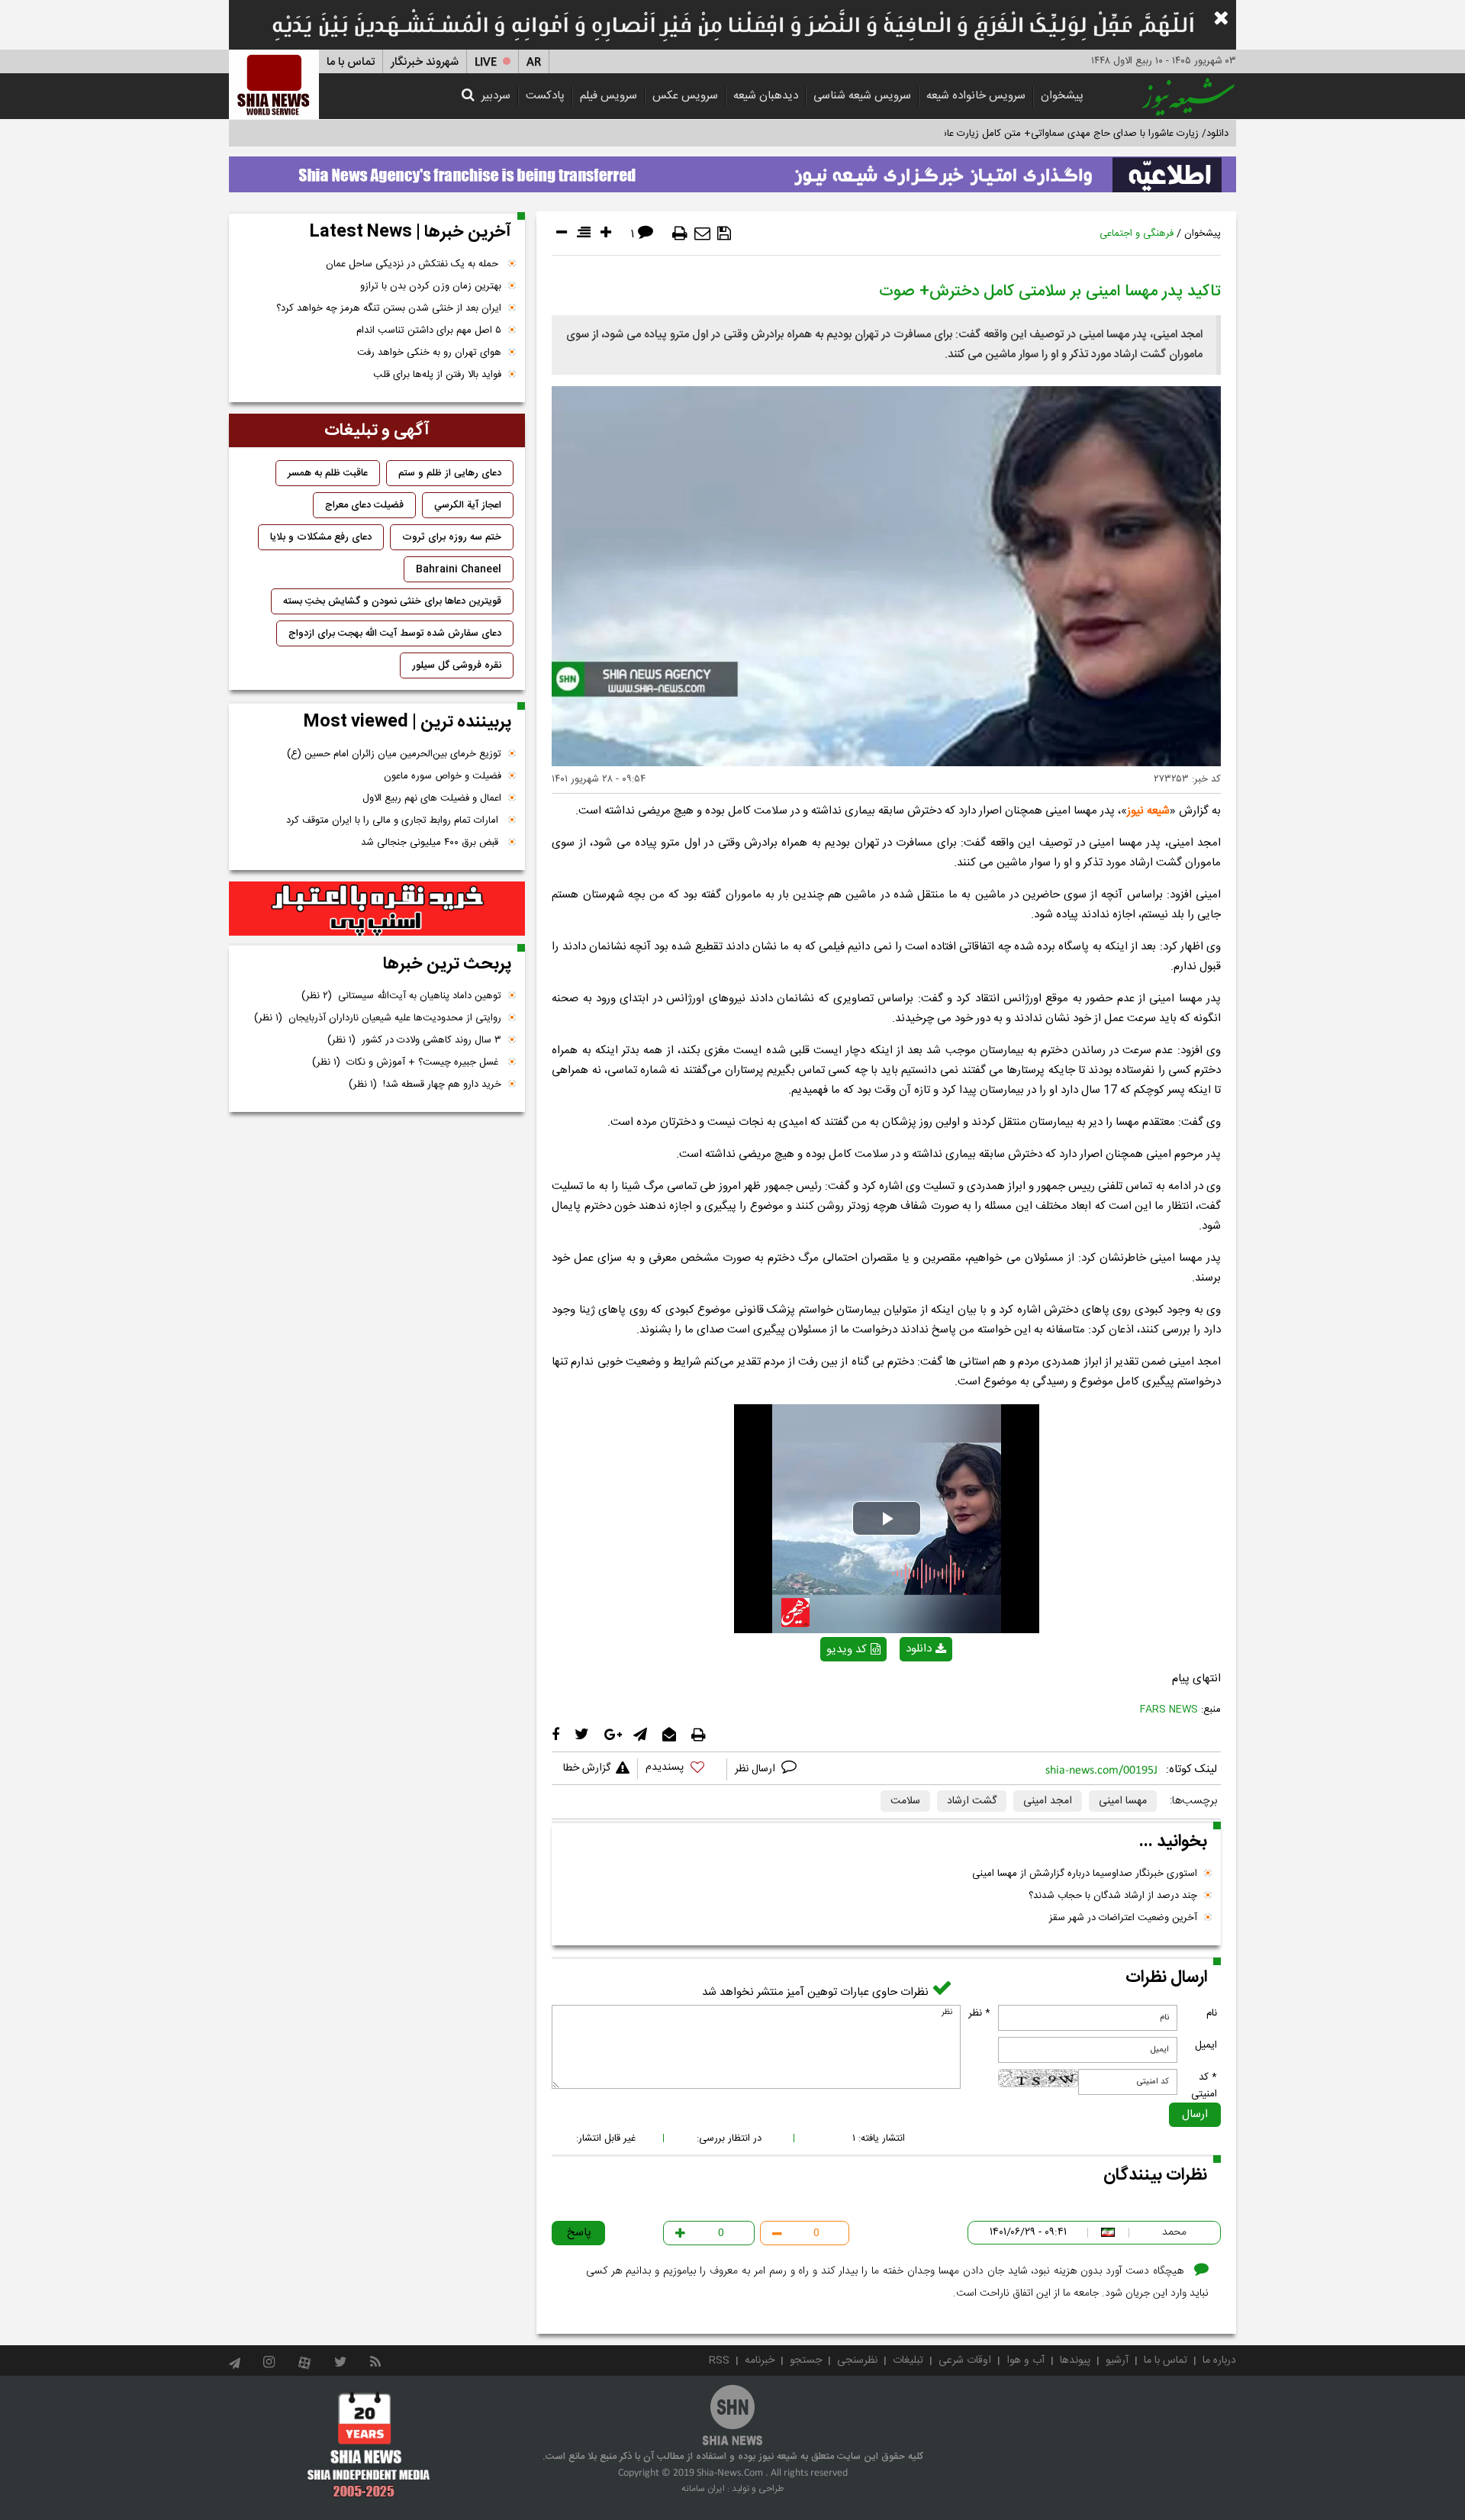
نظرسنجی (857, 2360)
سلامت (905, 1801)
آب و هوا (1025, 2360)
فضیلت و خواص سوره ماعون (443, 776)
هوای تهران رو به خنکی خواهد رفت (429, 353)
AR (534, 62)
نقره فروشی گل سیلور (457, 665)
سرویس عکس (685, 96)
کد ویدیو (847, 1650)
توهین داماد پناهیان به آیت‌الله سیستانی (401, 996)
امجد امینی (1048, 1801)
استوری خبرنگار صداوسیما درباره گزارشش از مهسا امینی (1085, 1874)
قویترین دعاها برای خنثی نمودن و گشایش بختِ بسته (392, 601)
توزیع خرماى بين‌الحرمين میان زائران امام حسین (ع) (394, 754)
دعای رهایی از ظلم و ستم (450, 473)
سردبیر (496, 96)
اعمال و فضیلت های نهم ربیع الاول (432, 798)
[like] (682, 1769)
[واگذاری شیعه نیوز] (732, 170)
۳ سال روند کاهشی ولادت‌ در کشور (414, 1040)
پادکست (545, 96)
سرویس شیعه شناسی (862, 96)
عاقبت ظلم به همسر (328, 473)
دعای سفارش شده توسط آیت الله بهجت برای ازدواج (395, 633)
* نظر (979, 2013)
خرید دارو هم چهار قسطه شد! (425, 1084)
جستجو (806, 2360)
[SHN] (274, 84)
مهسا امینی (1123, 1801)
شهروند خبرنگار (425, 62)
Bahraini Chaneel (459, 569)
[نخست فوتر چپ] (369, 2444)
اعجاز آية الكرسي (468, 505)
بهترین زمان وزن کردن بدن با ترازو (431, 286)
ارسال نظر (757, 1769)
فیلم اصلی (899, 1689)
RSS (719, 2360)
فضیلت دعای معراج (364, 505)
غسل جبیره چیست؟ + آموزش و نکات (407, 1062)
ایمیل (1206, 2045)
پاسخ (579, 2233)
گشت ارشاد (972, 1801)
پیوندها (1075, 2360)
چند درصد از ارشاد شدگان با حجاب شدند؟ (1113, 1896)
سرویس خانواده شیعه (976, 96)
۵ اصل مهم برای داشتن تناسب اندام (429, 330)
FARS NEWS (1169, 1710)
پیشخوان (1062, 96)
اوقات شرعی (965, 2360)
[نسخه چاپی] (680, 234)
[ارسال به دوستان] (702, 234)
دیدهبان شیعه (766, 96)
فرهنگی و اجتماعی (1137, 234)
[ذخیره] (724, 234)
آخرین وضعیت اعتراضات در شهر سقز (1123, 1918)
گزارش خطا (587, 1768)
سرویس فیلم (609, 96)
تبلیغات (908, 2360)
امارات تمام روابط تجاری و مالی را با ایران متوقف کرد (394, 820)
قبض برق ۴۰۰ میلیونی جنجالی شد (431, 843)
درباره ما (1219, 2360)
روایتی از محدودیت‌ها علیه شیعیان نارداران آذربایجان (378, 1018)
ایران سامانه (703, 2489)
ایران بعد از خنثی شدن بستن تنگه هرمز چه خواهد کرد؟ (389, 308)
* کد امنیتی (1204, 2086)
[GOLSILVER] (377, 909)
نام (1212, 2013)
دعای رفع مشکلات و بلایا (321, 537)
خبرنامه (760, 2360)
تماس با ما (351, 62)
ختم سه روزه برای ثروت (452, 537)
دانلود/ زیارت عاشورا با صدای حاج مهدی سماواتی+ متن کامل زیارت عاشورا (1079, 134)
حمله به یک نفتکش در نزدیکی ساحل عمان (414, 264)
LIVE (486, 62)
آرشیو (1117, 2360)
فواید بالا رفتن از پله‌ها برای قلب (437, 375)
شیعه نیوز (1148, 811)
